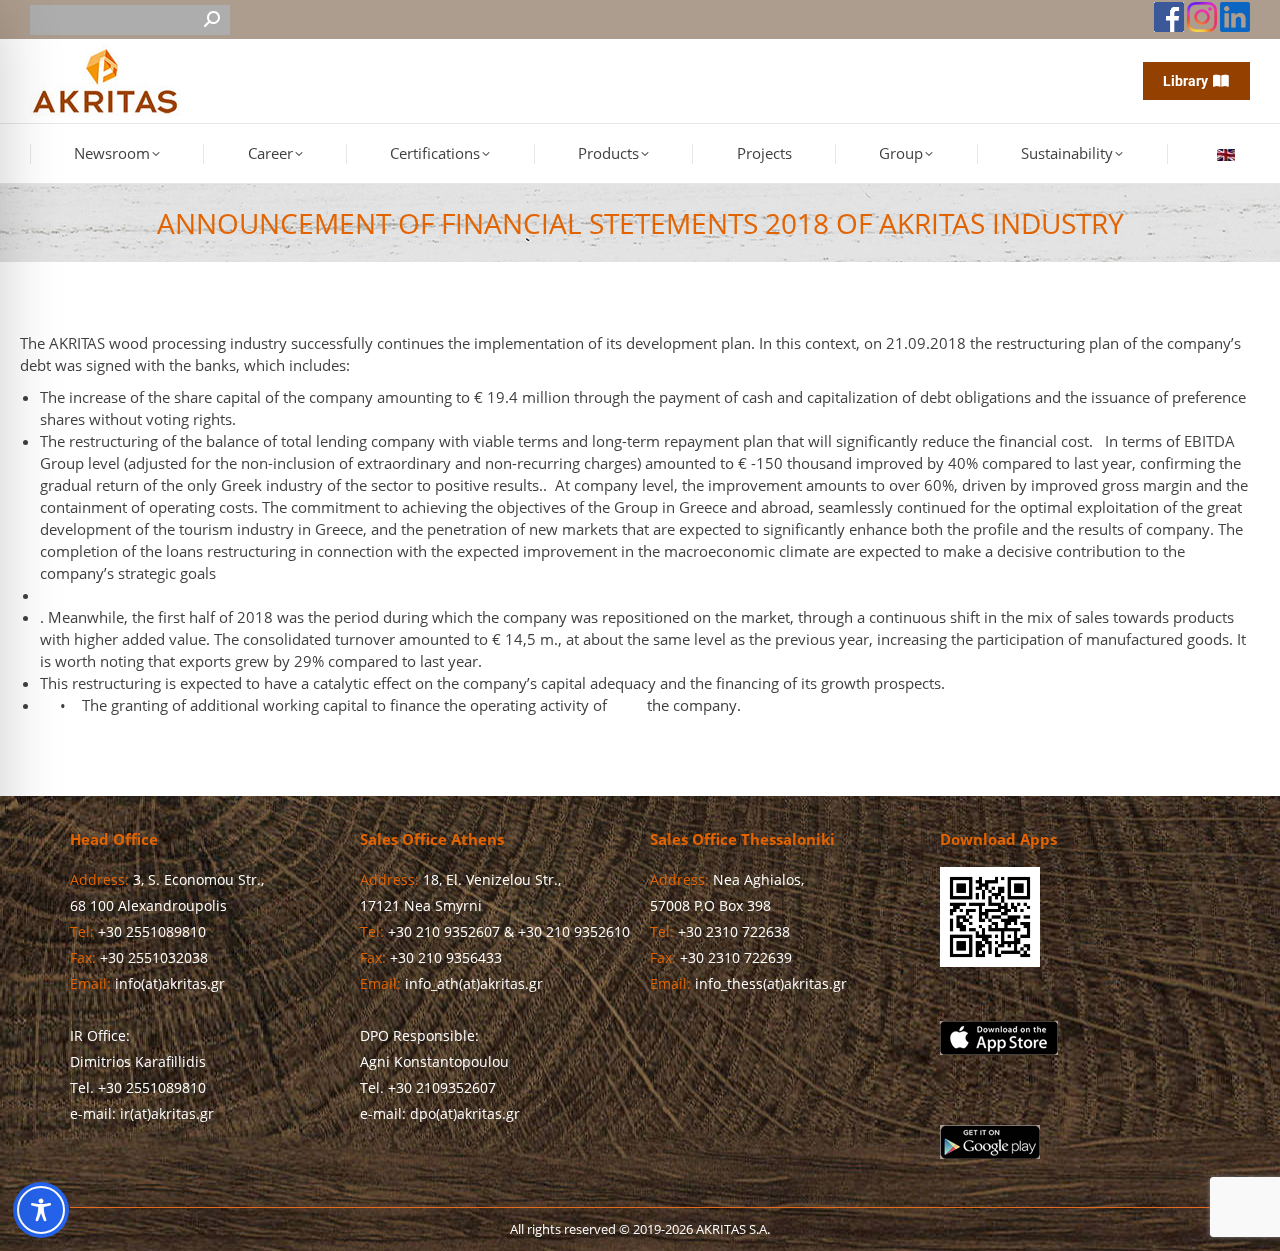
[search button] (212, 20)
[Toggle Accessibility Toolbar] (41, 1210)
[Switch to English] (1228, 154)
